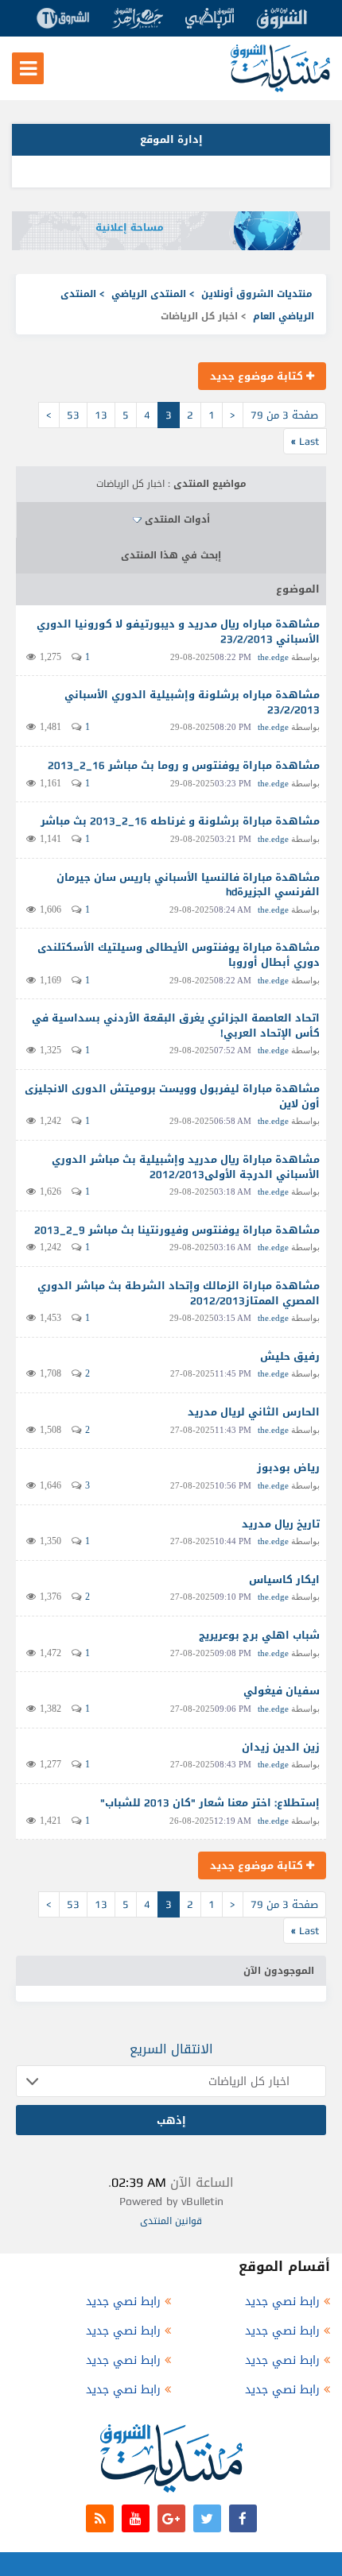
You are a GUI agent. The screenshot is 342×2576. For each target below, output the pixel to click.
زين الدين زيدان (281, 1747)
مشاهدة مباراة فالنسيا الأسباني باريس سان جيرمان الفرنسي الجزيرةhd (188, 885)
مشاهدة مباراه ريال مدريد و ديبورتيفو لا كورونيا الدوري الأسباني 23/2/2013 (178, 631)
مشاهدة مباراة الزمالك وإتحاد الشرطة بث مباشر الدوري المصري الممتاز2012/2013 (179, 1293)
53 (73, 415)
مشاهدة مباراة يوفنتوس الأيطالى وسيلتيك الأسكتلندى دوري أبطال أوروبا (179, 955)
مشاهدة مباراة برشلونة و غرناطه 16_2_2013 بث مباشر (180, 821)
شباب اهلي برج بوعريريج (259, 1635)
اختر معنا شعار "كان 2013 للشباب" (186, 1803)
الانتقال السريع (171, 2049)
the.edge (273, 657)
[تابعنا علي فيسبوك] (243, 2518)
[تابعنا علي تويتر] (207, 2518)
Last (305, 441)
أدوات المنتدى (177, 519)
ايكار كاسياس (284, 1580)
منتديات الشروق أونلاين (257, 294)
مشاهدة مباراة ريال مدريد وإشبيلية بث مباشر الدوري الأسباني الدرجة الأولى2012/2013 (186, 1167)
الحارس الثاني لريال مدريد (254, 1412)
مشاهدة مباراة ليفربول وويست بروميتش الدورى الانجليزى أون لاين (172, 1096)
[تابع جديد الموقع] (100, 2518)
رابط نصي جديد (282, 2302)
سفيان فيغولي (282, 1691)
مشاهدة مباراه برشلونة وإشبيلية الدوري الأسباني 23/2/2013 (192, 702)
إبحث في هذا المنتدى (171, 555)
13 (101, 415)
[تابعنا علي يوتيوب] (136, 2518)
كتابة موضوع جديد (258, 376)
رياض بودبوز (288, 1468)
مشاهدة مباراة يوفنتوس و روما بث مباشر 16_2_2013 (184, 765)
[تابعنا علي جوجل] (171, 2518)
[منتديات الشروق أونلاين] (280, 89)
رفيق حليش (290, 1356)
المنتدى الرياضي (149, 294)
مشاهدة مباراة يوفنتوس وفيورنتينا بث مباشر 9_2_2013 (177, 1230)
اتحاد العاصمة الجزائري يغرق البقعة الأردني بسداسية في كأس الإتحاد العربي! (176, 1025)
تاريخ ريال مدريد (281, 1524)
